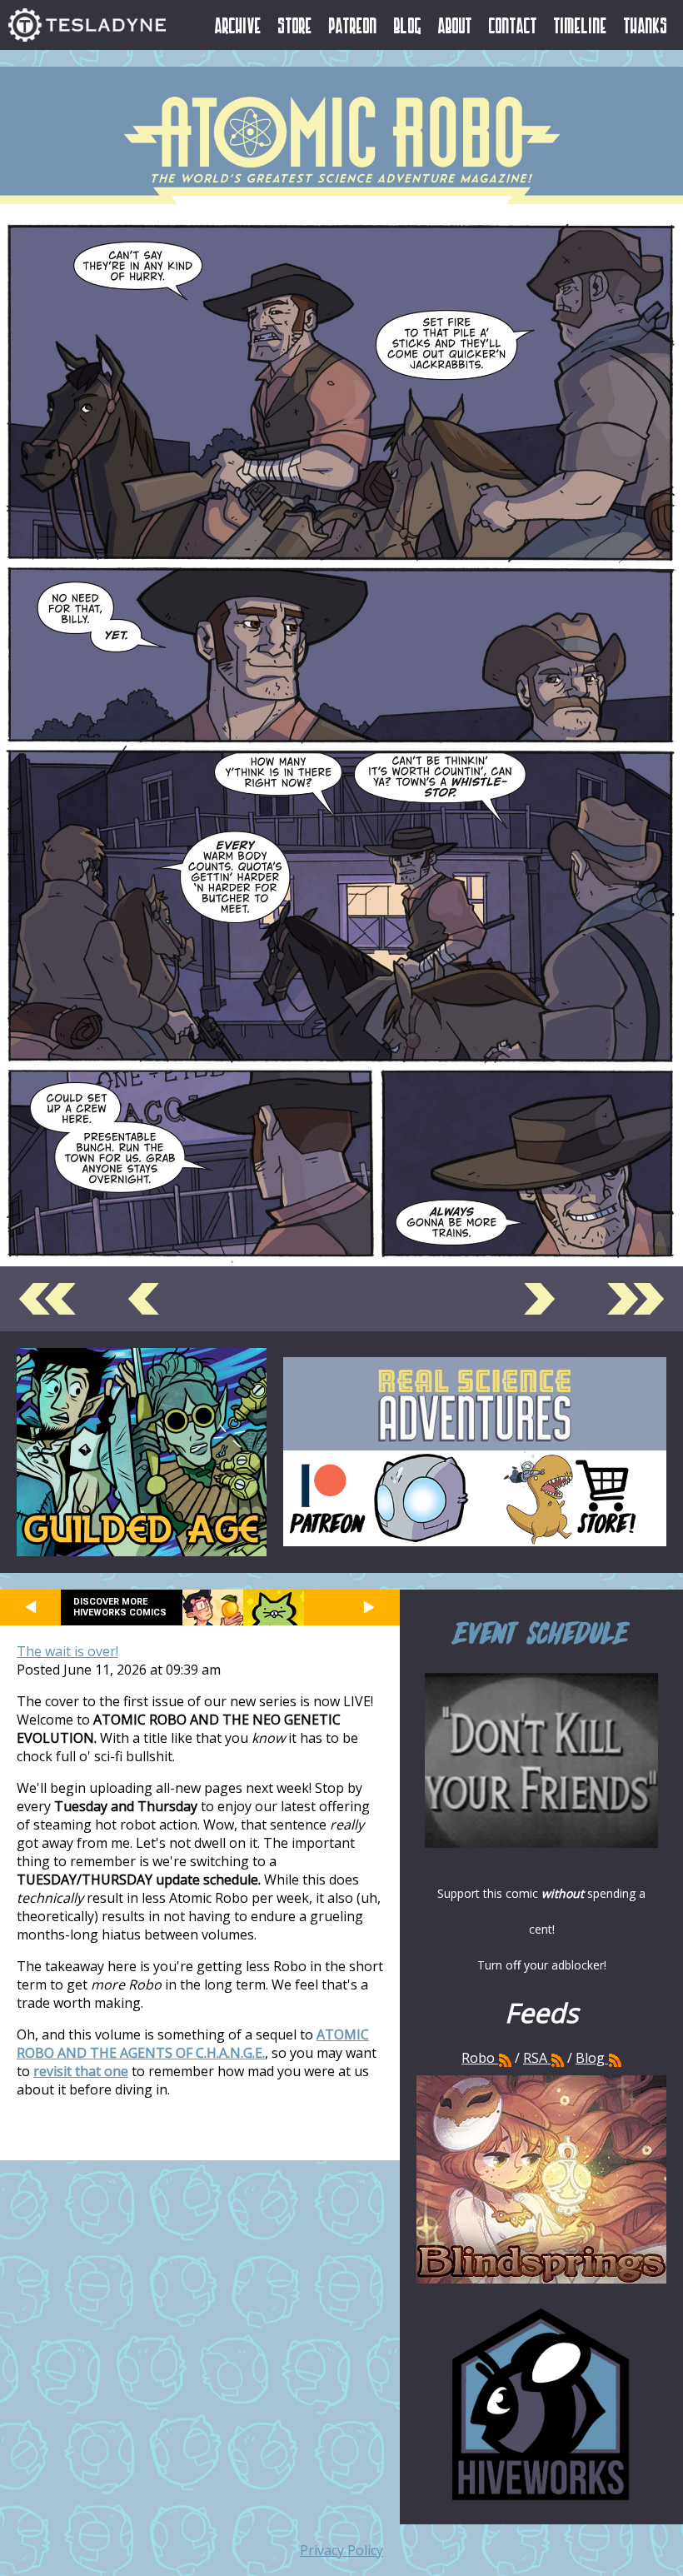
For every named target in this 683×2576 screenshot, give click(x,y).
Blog (408, 25)
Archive (238, 25)
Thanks (646, 25)
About (455, 25)
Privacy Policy (341, 2550)
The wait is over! (67, 1651)
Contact (513, 25)
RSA (535, 2058)
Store (295, 25)
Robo (480, 2058)
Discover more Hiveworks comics (120, 1607)
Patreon (353, 25)
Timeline (581, 25)
